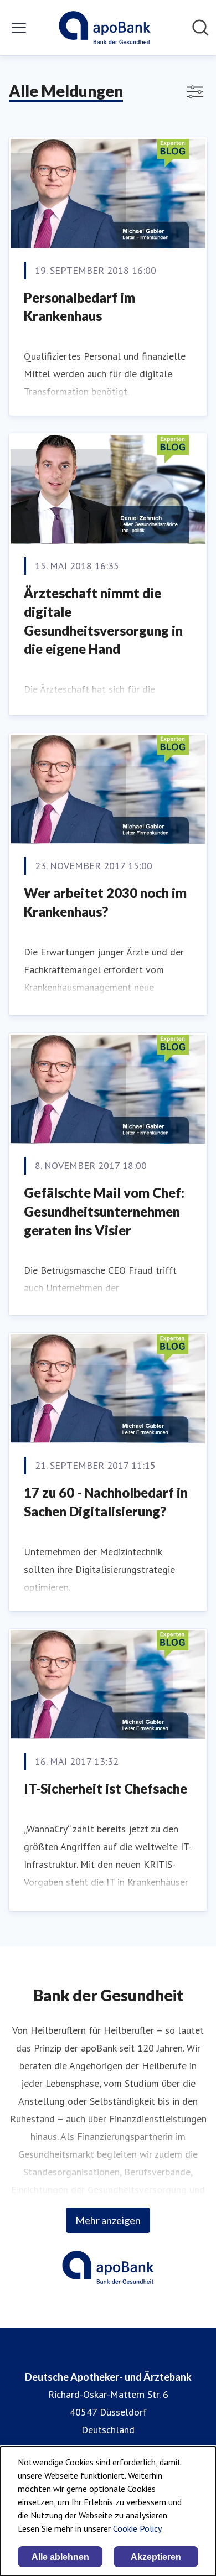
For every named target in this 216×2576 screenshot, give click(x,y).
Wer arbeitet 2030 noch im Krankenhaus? (105, 902)
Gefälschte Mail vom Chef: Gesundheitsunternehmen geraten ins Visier (104, 1211)
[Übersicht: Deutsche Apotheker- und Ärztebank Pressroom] (104, 28)
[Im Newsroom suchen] (200, 28)
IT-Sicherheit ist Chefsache (106, 1788)
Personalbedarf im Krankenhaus (79, 307)
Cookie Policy (137, 2528)
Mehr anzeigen (108, 2220)
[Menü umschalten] (19, 28)
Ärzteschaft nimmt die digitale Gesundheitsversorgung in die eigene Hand (103, 621)
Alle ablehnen (60, 2557)
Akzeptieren (156, 2557)
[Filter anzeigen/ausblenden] (195, 92)
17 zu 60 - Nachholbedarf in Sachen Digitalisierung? (106, 1502)
